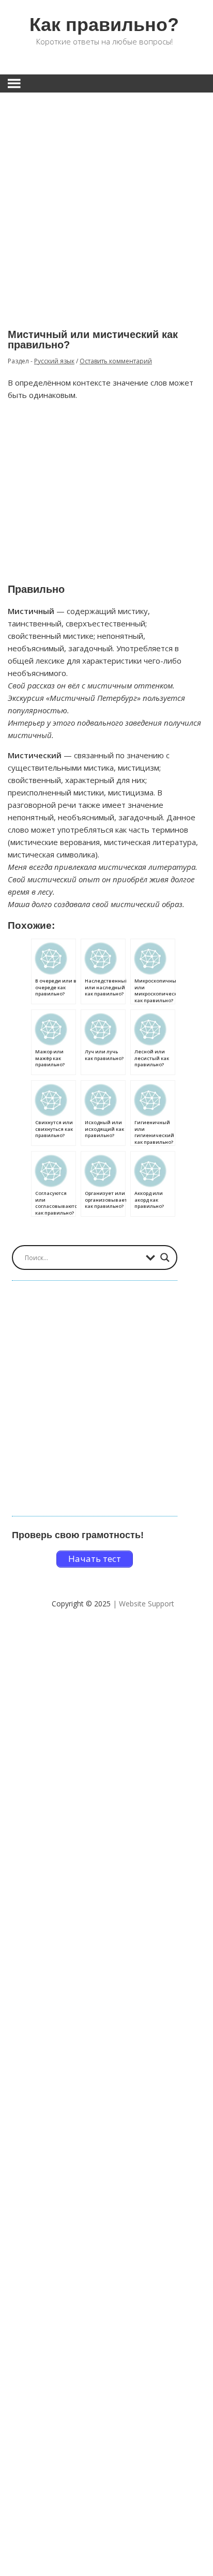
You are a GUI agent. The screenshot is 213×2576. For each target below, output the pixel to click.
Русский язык (54, 361)
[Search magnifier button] (165, 1258)
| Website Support (143, 1604)
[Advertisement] (106, 203)
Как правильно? (104, 25)
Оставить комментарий (116, 361)
